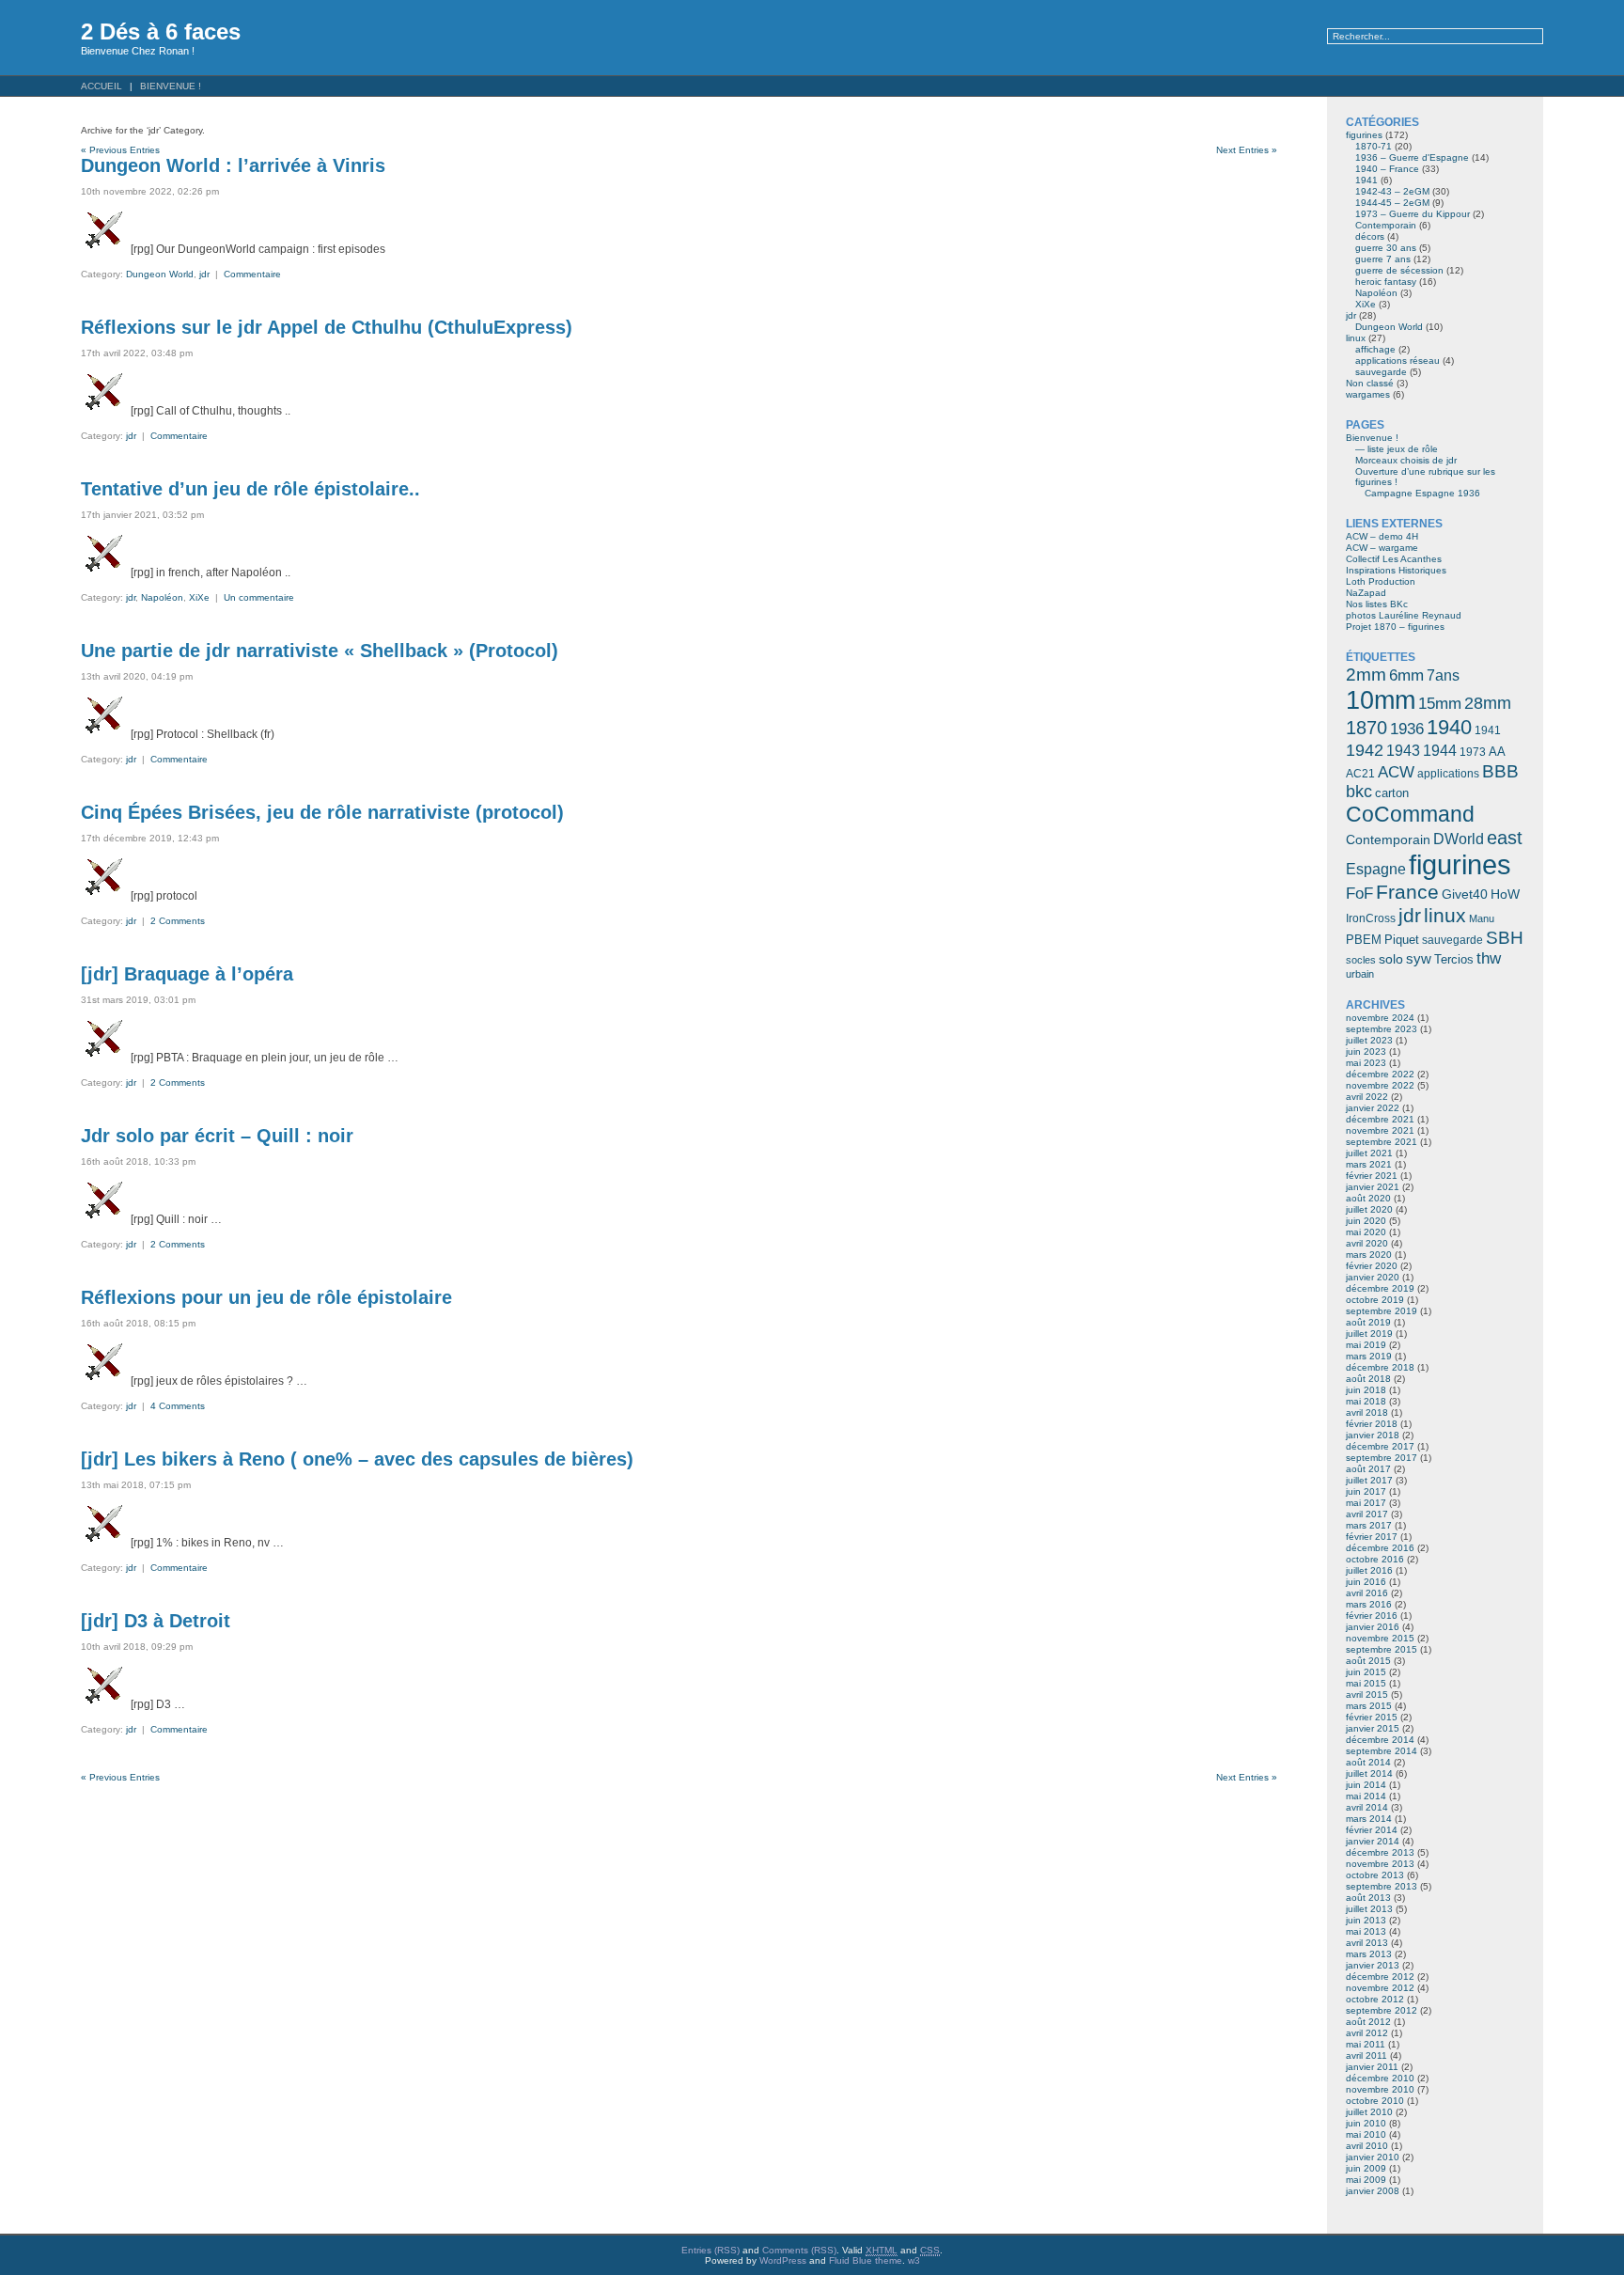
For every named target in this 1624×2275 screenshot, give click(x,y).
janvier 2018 (1373, 1435)
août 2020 (1368, 1198)
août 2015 (1368, 1661)
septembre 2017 (1382, 1458)
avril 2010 (1367, 2146)
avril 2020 (1367, 1243)
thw (1489, 958)
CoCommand (1410, 814)
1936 (1407, 729)
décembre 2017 (1380, 1446)
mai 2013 (1366, 1931)
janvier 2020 (1373, 1277)
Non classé (1370, 383)
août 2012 (1368, 2022)
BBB (1500, 771)
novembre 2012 (1380, 1988)
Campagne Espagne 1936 (1422, 493)
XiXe (199, 597)
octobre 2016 (1375, 1559)
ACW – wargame (1382, 548)
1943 (1403, 750)
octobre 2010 (1375, 2101)
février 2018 (1372, 1424)
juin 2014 (1366, 1785)
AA (1497, 752)
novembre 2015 (1380, 1638)
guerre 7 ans (1383, 259)
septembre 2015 (1382, 1649)
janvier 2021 (1373, 1187)
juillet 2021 (1369, 1153)
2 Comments (178, 921)
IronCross (1371, 918)
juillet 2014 (1369, 1773)
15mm (1440, 703)
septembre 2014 (1382, 1751)
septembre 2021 (1382, 1142)
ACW (1396, 772)
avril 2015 (1367, 1694)
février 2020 (1372, 1266)
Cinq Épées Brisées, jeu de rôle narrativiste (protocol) (322, 812)
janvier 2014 (1373, 1841)
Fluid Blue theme (866, 2260)
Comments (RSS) (799, 2250)
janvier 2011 (1372, 2067)
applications (1448, 774)
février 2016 (1372, 1616)
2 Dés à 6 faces (161, 31)
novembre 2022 (1380, 1085)
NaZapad (1366, 593)
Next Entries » (1247, 150)
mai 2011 (1366, 2044)
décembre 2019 (1380, 1288)
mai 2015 (1366, 1683)
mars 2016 (1369, 1604)
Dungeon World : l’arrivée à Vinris (233, 165)
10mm (1381, 700)
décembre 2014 (1380, 1740)
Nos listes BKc (1377, 604)
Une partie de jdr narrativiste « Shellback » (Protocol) (320, 651)
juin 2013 (1366, 1920)
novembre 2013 (1380, 1864)
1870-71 (1374, 146)
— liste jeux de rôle (1397, 449)
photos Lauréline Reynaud (1404, 615)
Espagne (1376, 869)
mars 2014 (1369, 1819)
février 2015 (1372, 1717)
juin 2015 (1366, 1672)
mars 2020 (1369, 1255)
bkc (1359, 792)
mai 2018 (1366, 1401)
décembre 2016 (1380, 1548)
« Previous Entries (120, 150)
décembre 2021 (1380, 1119)
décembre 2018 (1380, 1367)
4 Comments (178, 1406)
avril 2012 (1367, 2033)
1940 (1449, 727)
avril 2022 (1367, 1097)
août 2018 (1368, 1379)
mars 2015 (1369, 1706)
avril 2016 (1367, 1593)
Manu (1482, 918)
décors (1370, 236)
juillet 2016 (1369, 1570)
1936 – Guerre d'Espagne (1412, 157)
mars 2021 (1369, 1164)
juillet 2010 (1369, 2112)
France (1407, 892)
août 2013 (1368, 1898)
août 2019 (1368, 1322)
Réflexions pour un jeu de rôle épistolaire (266, 1297)
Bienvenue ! (171, 86)
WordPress (783, 2260)
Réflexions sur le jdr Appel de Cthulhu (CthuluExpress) (327, 327)
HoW (1505, 894)
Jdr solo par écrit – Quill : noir (217, 1136)
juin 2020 (1366, 1221)
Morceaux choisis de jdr (1406, 460)
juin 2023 (1366, 1051)
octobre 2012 (1375, 1999)
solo (1391, 959)
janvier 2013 (1373, 1965)
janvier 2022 (1373, 1108)
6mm (1406, 675)
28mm (1488, 703)
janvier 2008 (1373, 2191)
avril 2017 (1367, 1514)
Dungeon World (160, 274)
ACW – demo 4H (1382, 536)
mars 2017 (1369, 1525)
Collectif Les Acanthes (1394, 559)
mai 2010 (1366, 2134)
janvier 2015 (1373, 1728)
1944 (1440, 751)
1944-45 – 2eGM (1392, 203)
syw (1419, 959)
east (1505, 838)
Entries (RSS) (710, 2250)
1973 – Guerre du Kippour (1413, 214)
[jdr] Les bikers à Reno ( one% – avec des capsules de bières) (357, 1459)
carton (1392, 793)
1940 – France (1387, 169)
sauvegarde (1381, 372)
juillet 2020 (1369, 1209)
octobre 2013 (1375, 1875)
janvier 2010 (1373, 2157)
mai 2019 (1366, 1345)
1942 (1365, 750)
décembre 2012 (1380, 1977)
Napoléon (162, 597)
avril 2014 (1367, 1807)
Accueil (101, 86)
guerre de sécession (1399, 270)
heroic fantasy (1386, 282)
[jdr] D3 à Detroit (156, 1621)
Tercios (1454, 959)
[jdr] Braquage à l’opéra (187, 974)
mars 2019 (1369, 1356)
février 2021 (1372, 1176)
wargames (1368, 394)
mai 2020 (1366, 1232)
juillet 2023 (1369, 1040)
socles (1361, 960)
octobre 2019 (1375, 1300)
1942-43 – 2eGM (1392, 191)
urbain (1360, 974)
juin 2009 (1366, 2168)
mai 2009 (1366, 2180)
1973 (1473, 752)
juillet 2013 (1369, 1909)
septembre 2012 (1382, 2010)
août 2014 (1368, 1762)
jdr (204, 274)
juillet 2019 (1369, 1334)
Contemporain (1386, 225)
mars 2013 (1369, 1954)
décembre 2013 (1380, 1852)
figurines (1364, 135)
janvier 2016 (1373, 1627)
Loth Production (1381, 581)
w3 (914, 2260)
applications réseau (1398, 361)
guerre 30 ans (1386, 248)
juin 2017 (1366, 1491)
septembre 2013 (1382, 1886)
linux (1356, 338)
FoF (1359, 894)
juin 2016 (1366, 1582)
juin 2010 (1366, 2123)
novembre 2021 (1380, 1130)
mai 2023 (1366, 1063)
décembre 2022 (1380, 1074)
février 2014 (1372, 1830)
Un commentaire (259, 597)
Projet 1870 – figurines (1395, 627)
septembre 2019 (1382, 1311)
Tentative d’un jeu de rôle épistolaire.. (250, 489)
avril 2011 (1366, 2055)
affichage (1375, 349)
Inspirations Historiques (1396, 570)
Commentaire (252, 274)
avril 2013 (1367, 1943)
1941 (1366, 180)
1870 (1366, 728)
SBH (1505, 937)
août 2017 (1368, 1469)
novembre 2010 (1380, 2089)
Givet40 (1465, 894)
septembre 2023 (1382, 1029)
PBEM (1364, 940)
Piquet (1402, 940)
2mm (1366, 674)
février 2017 (1372, 1537)
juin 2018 (1366, 1390)
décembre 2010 (1380, 2078)
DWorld (1459, 839)
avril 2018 (1367, 1412)
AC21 (1360, 774)
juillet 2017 (1369, 1480)
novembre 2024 (1380, 1018)
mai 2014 (1366, 1796)
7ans (1443, 675)
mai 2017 (1366, 1503)
